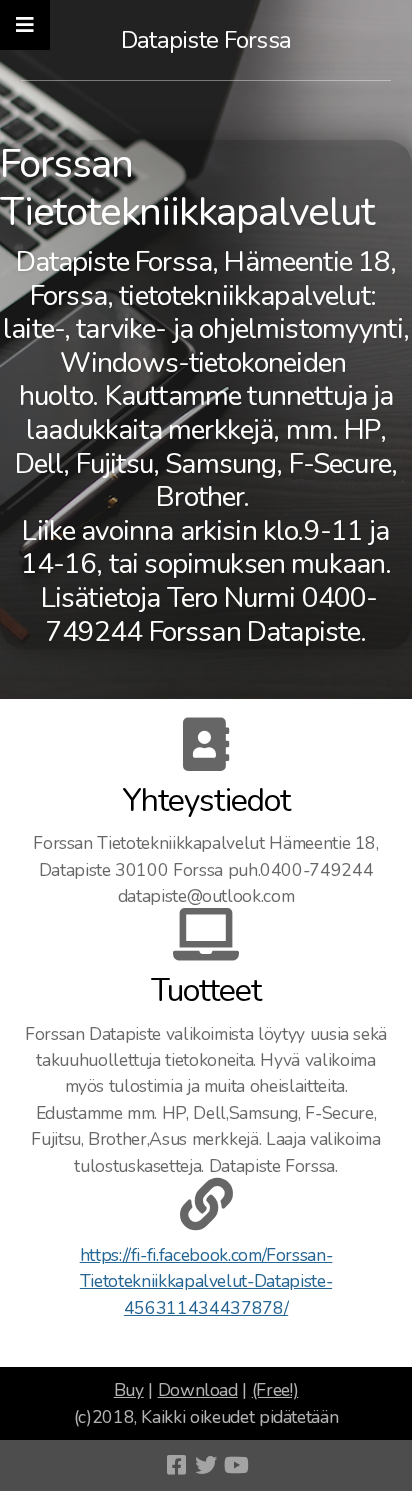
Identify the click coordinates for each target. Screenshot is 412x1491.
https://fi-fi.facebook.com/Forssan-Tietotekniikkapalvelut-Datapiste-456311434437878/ (206, 1281)
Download (198, 1390)
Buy (129, 1390)
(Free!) (275, 1390)
